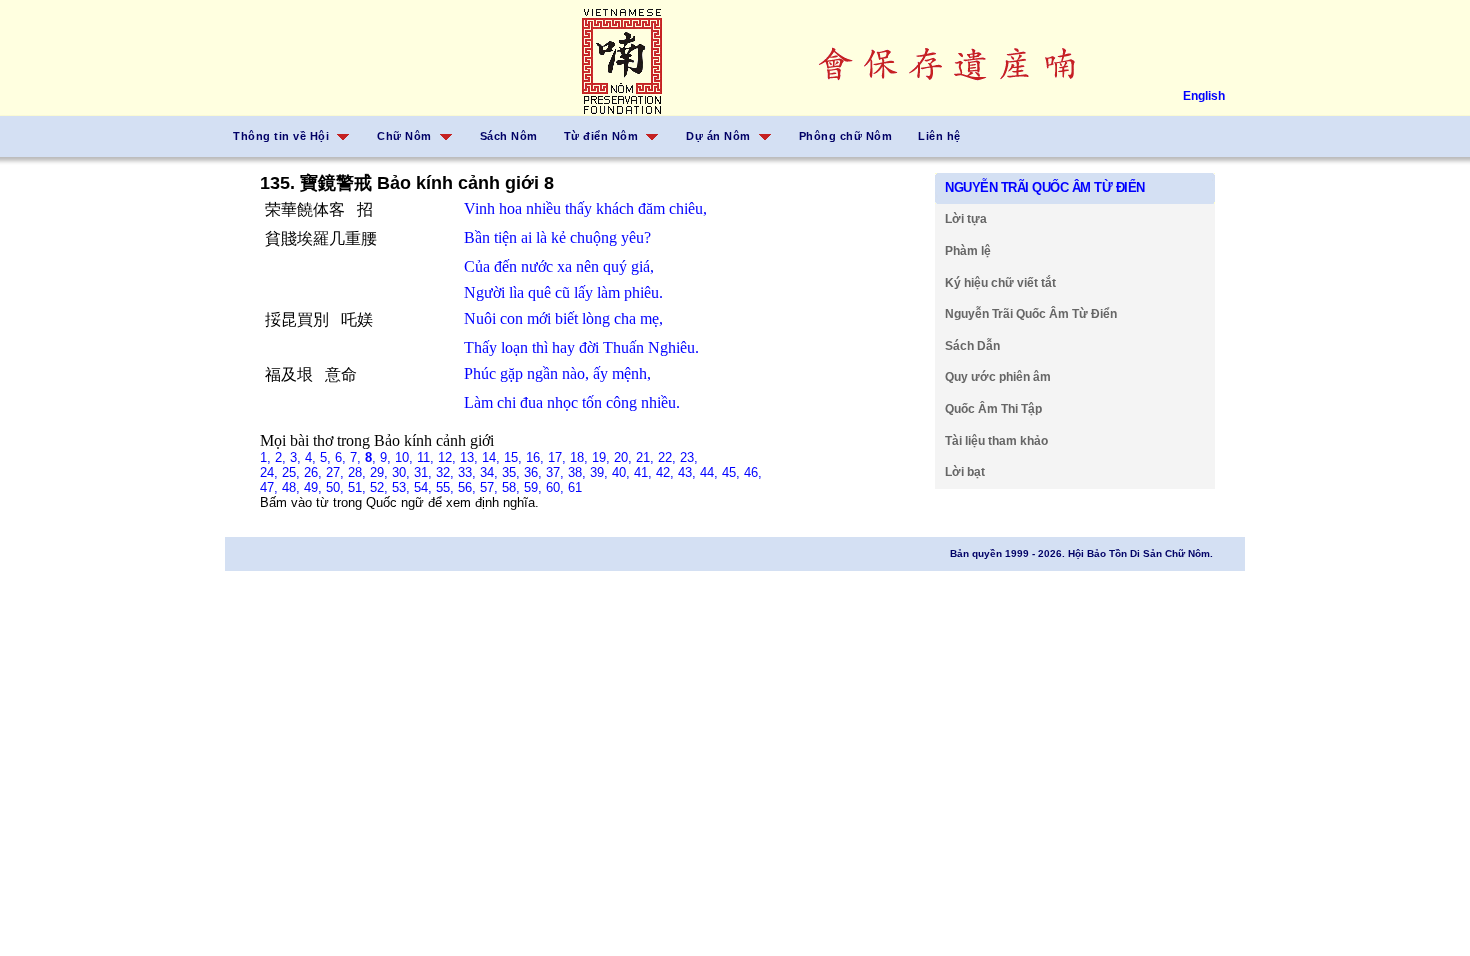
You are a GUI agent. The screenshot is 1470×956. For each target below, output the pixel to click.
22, (669, 457)
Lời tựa (966, 219)
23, (689, 457)
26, (315, 472)
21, (647, 457)
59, (535, 487)
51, (359, 487)
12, (449, 457)
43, (689, 472)
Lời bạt (965, 472)
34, (491, 472)
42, (667, 472)
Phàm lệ (968, 251)
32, (447, 472)
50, (337, 487)
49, (315, 487)
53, (403, 487)
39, (601, 472)
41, (645, 472)
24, (271, 472)
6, (342, 457)
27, (337, 472)
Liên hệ (939, 136)
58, (513, 487)
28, (359, 472)
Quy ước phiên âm (998, 377)
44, (711, 472)
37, (557, 472)
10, (406, 457)
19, (603, 457)
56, (469, 487)
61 (575, 487)
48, (293, 487)
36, (535, 472)
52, (381, 487)
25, (293, 472)
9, (387, 457)
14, (493, 457)
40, (623, 472)
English (1204, 96)
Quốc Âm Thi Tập (993, 409)
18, (581, 457)
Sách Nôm (509, 136)
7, (357, 457)
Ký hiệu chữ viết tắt (1000, 283)
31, (425, 472)
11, (427, 457)
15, (515, 457)
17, (559, 457)
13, (471, 457)
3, (297, 457)
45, (733, 472)
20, (625, 457)
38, (579, 472)
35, (513, 472)
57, (491, 487)
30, (403, 472)
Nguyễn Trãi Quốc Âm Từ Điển (1031, 314)
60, (557, 487)
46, (753, 472)
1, (267, 457)
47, (271, 487)
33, (469, 472)
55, (447, 487)
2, (282, 457)
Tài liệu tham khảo (996, 441)
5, (327, 457)
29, (381, 472)
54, (425, 487)
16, (537, 457)
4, (312, 457)
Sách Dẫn (972, 346)
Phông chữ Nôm (846, 136)
